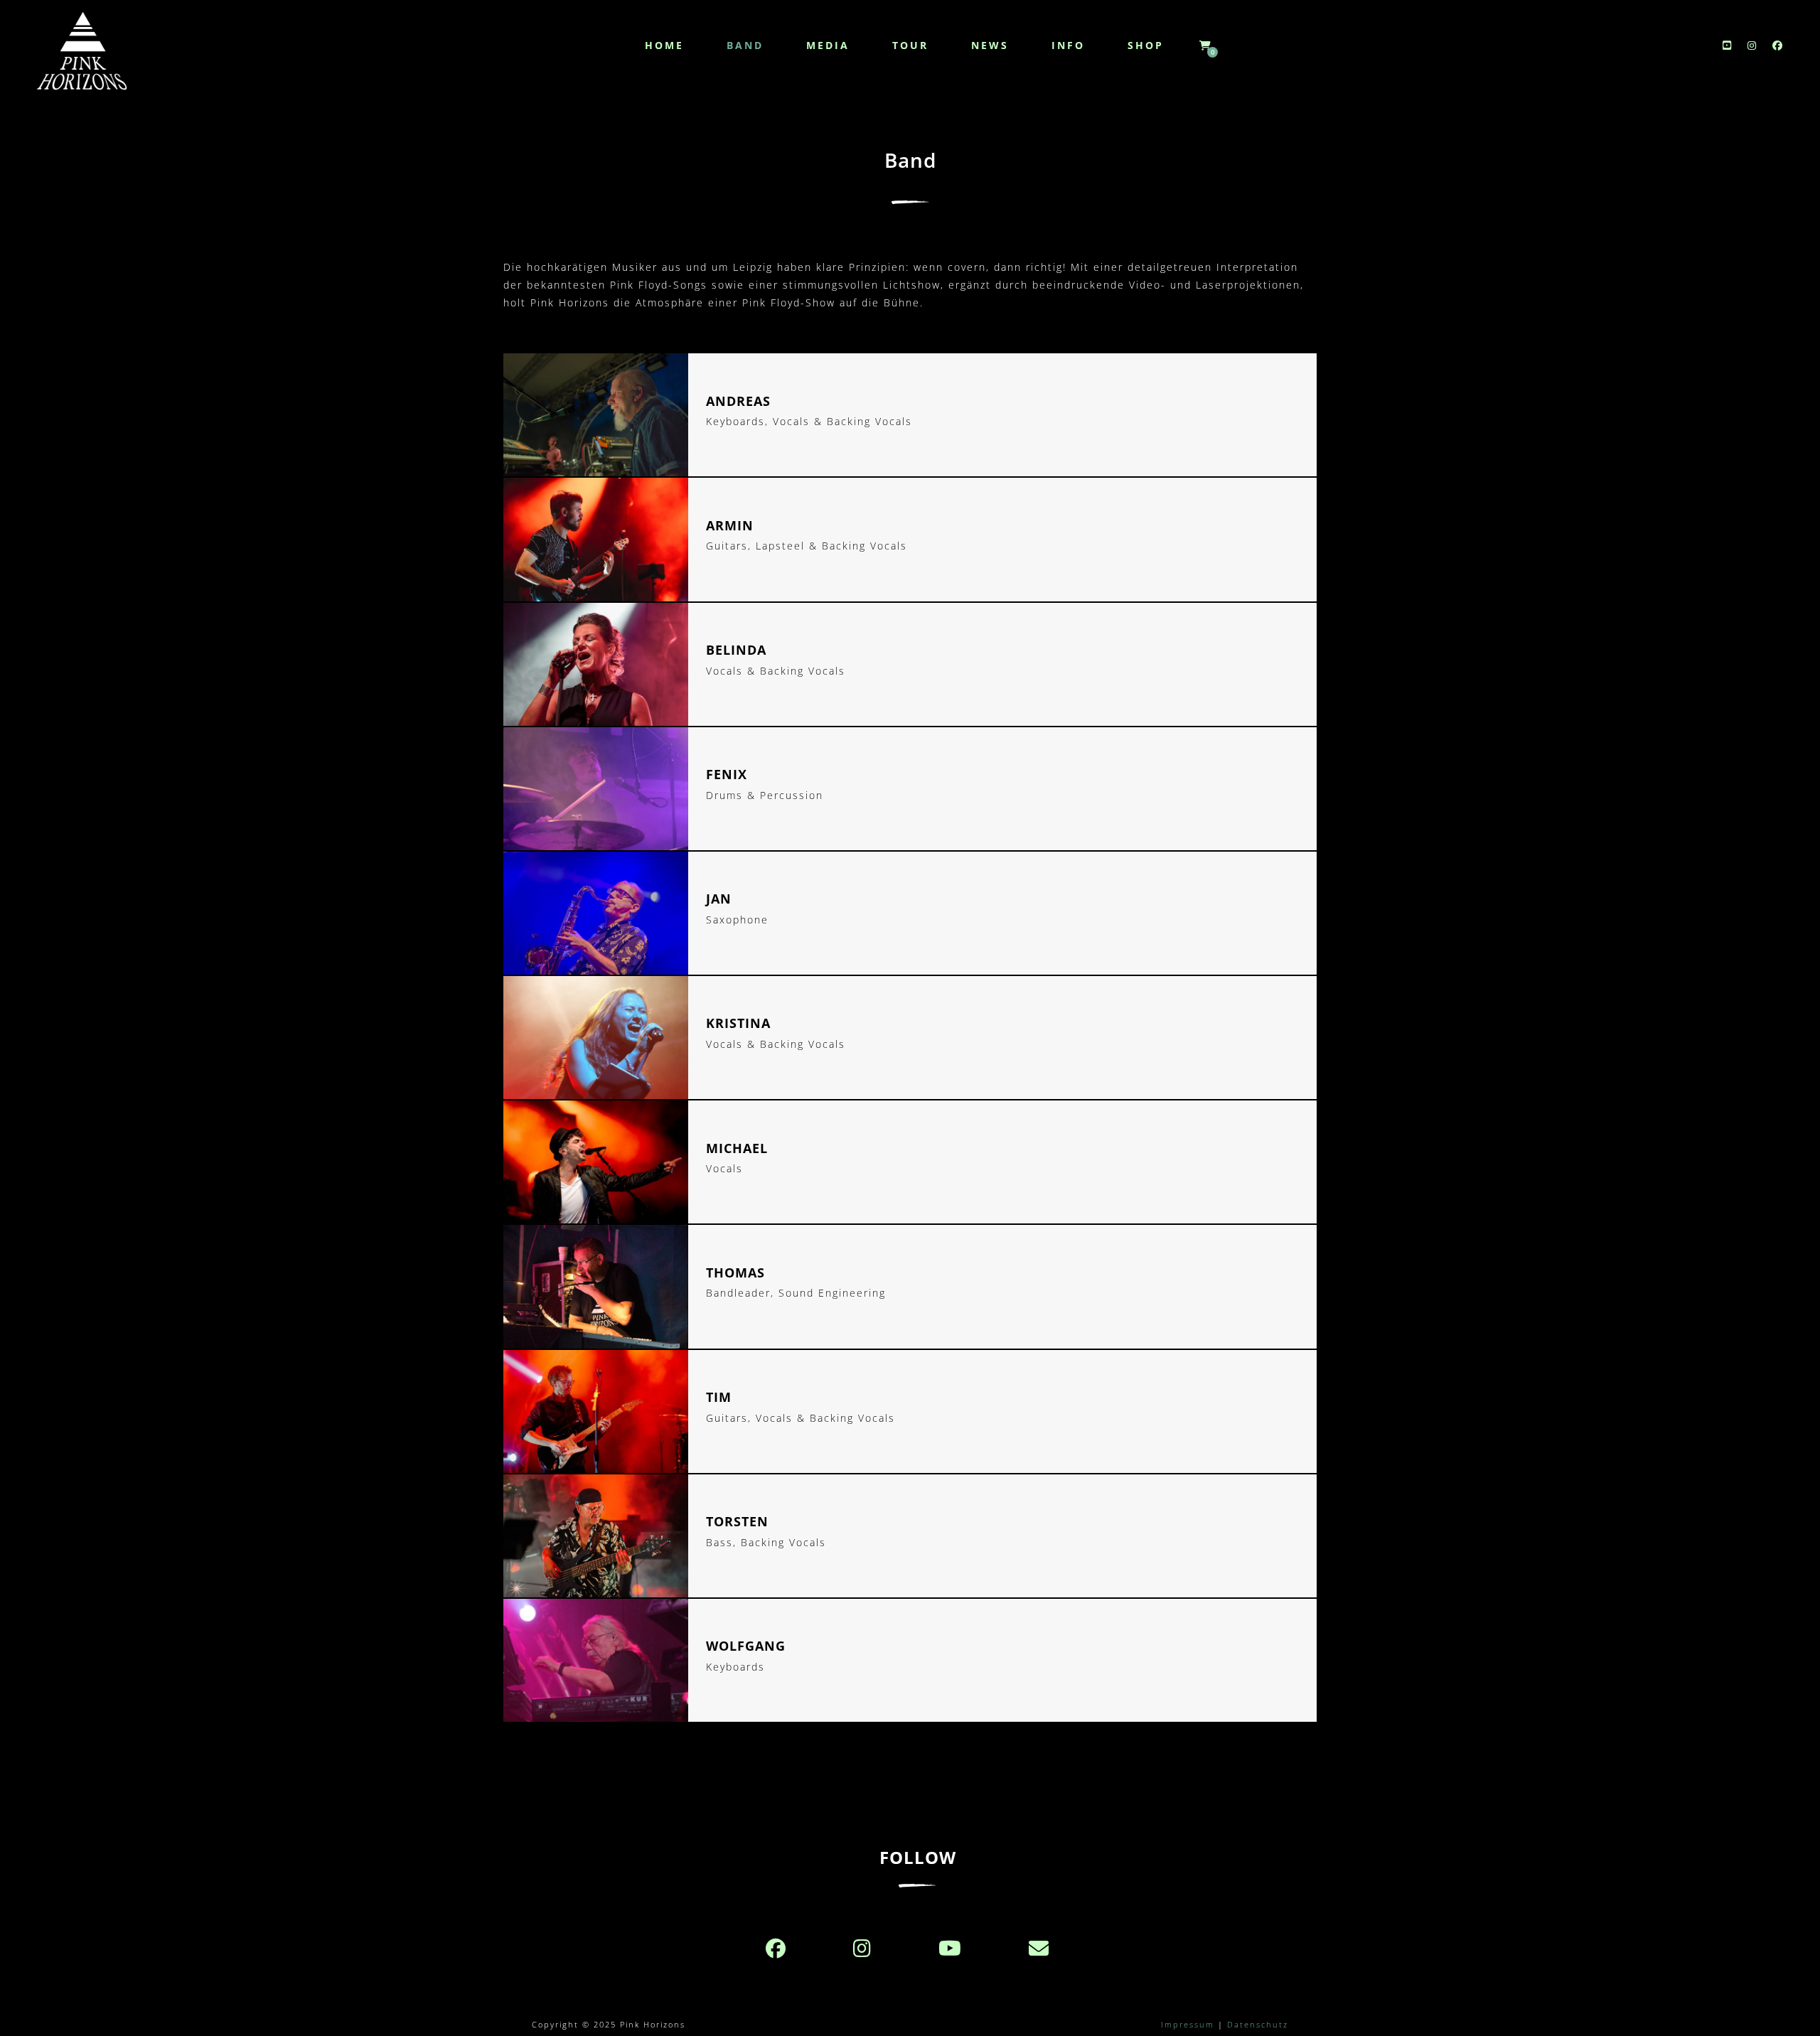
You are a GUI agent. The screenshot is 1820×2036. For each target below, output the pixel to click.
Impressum (1188, 2024)
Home (664, 45)
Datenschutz (1258, 2024)
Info (1068, 45)
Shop (1146, 45)
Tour (910, 45)
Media (828, 45)
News (990, 45)
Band (745, 45)
